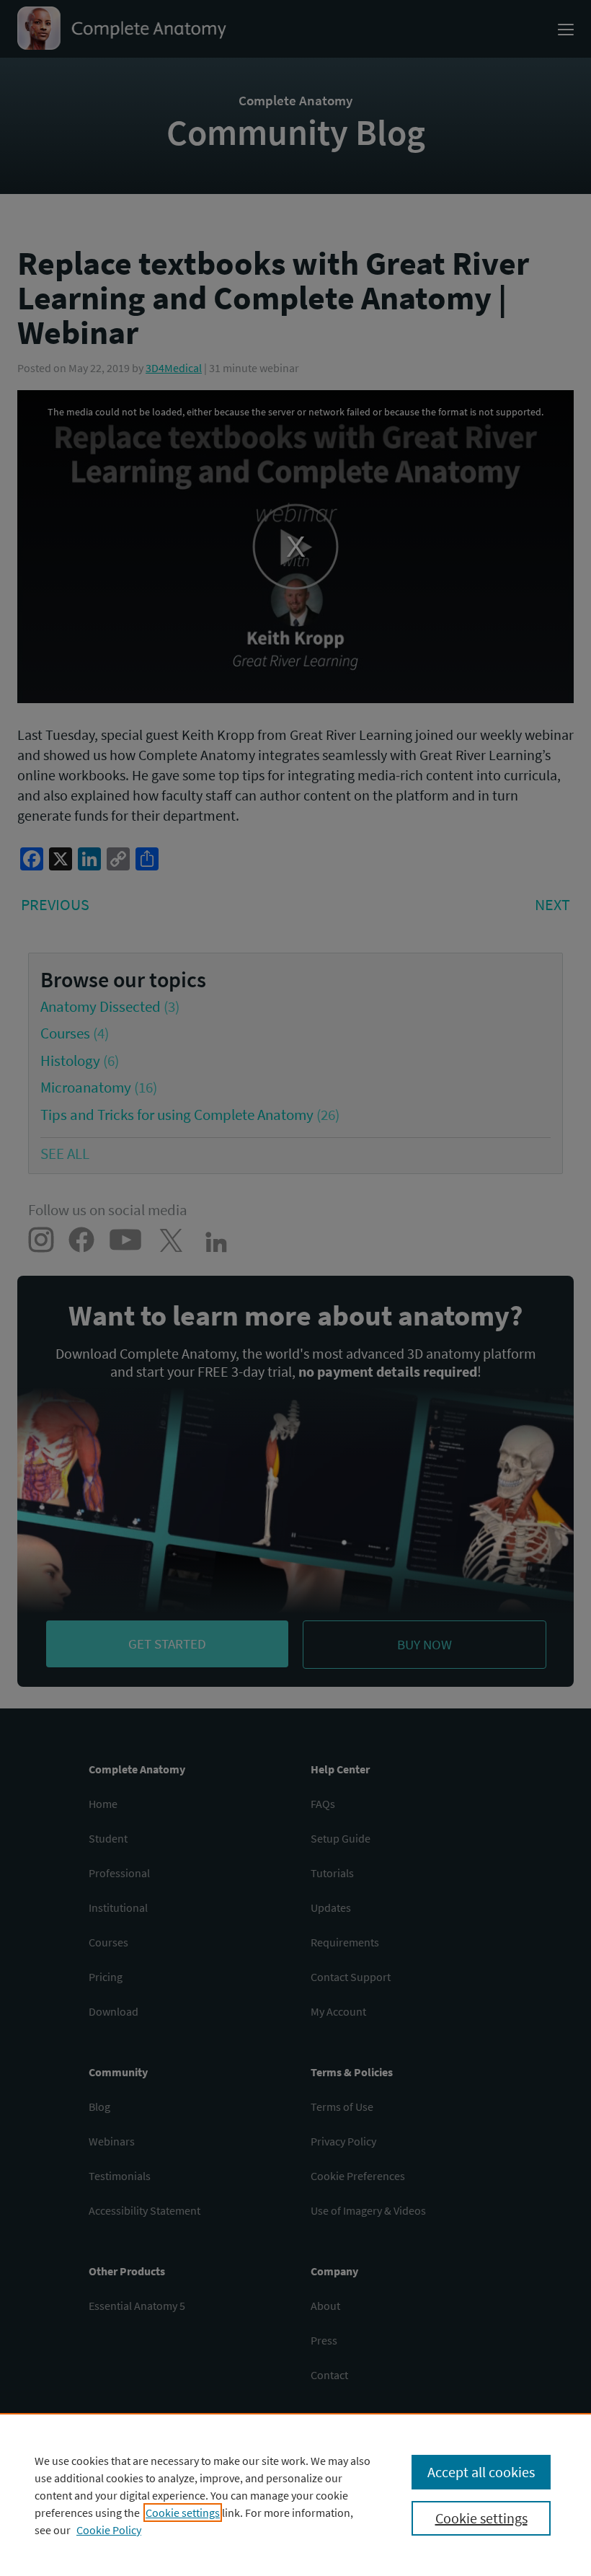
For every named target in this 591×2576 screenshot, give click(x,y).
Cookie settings (183, 2513)
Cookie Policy (109, 2530)
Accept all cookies (481, 2472)
